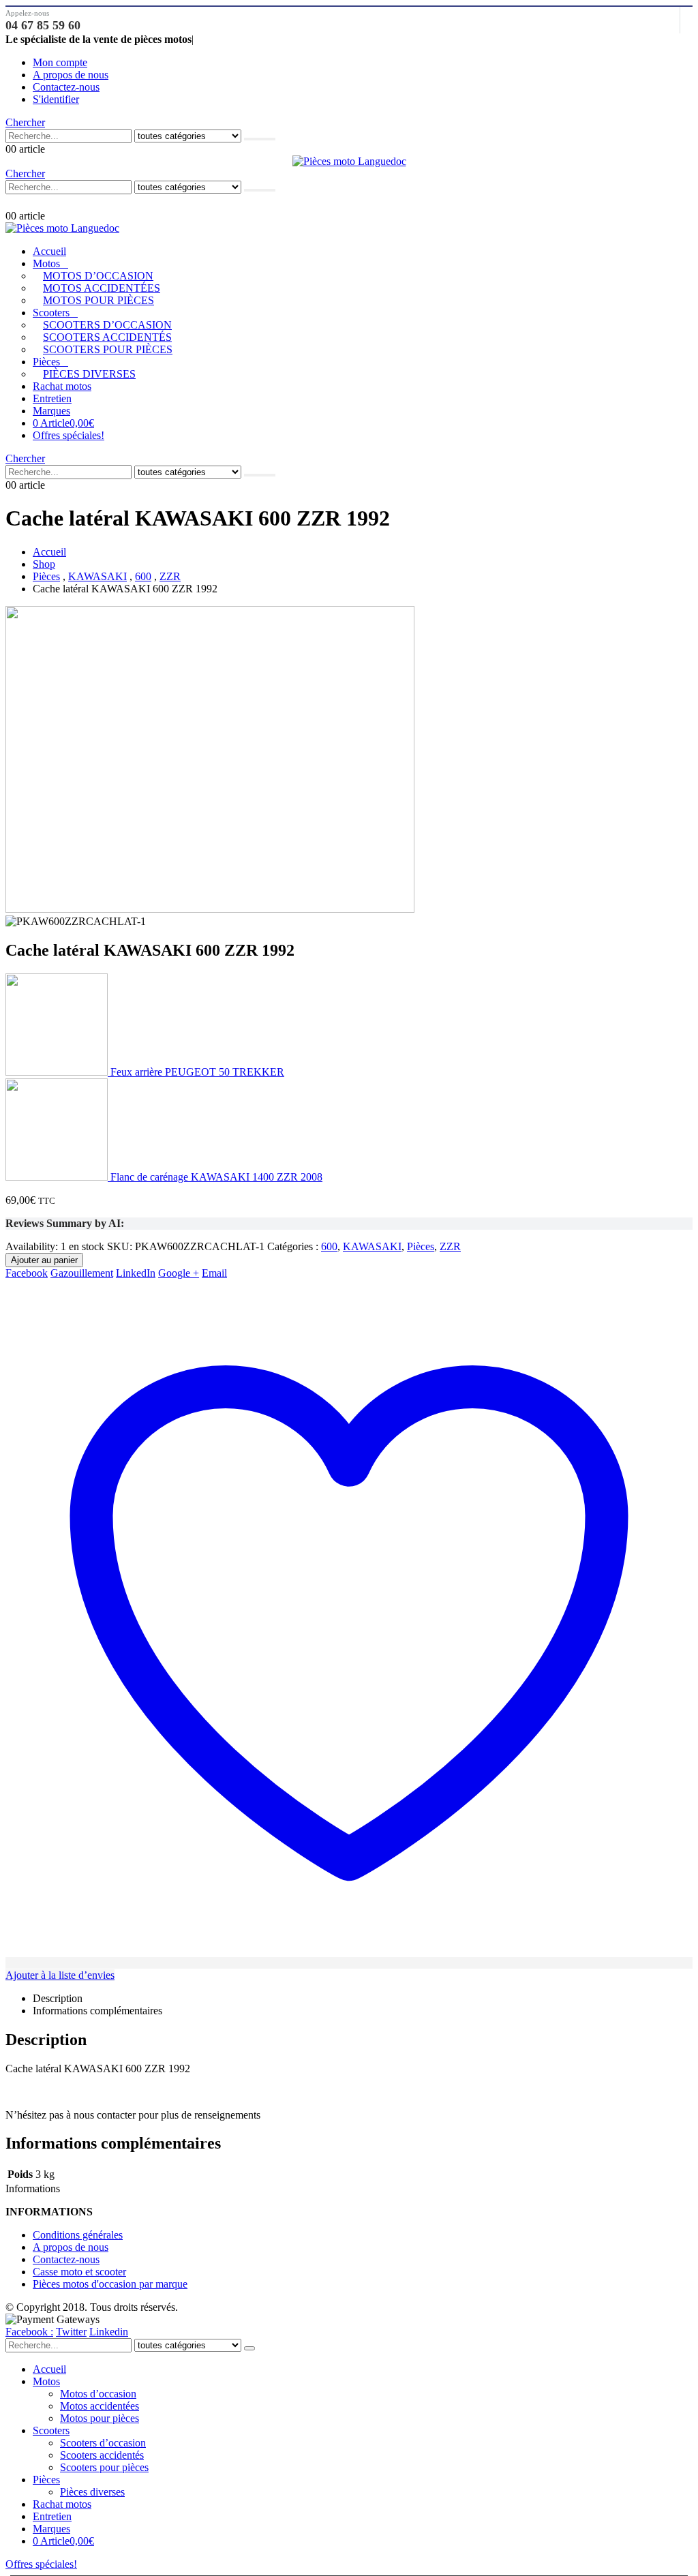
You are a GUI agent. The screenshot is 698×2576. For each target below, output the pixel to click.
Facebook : (29, 2332)
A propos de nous (71, 75)
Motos (46, 263)
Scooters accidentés (107, 337)
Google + (179, 1273)
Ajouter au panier (44, 1260)
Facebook (27, 1273)
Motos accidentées (102, 288)
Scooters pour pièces (108, 349)
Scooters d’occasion (107, 325)
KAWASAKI (372, 1246)
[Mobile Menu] (12, 202)
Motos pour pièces (98, 300)
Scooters (51, 313)
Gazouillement (82, 1273)
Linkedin (109, 2332)
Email (214, 1273)
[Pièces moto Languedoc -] (349, 161)
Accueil (49, 251)
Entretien (52, 398)
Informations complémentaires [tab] (97, 2011)
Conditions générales (78, 2235)
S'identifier (56, 99)
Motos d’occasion (98, 276)
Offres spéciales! (69, 435)
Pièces (46, 362)
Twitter (71, 2332)
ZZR (450, 1246)
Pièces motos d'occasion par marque (110, 2284)
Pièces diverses (89, 374)
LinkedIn (136, 1273)
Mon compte (60, 62)
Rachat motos (62, 386)
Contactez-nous (66, 87)
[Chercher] (260, 139)
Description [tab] (58, 1998)
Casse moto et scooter (79, 2272)
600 (329, 1246)
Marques (51, 411)
